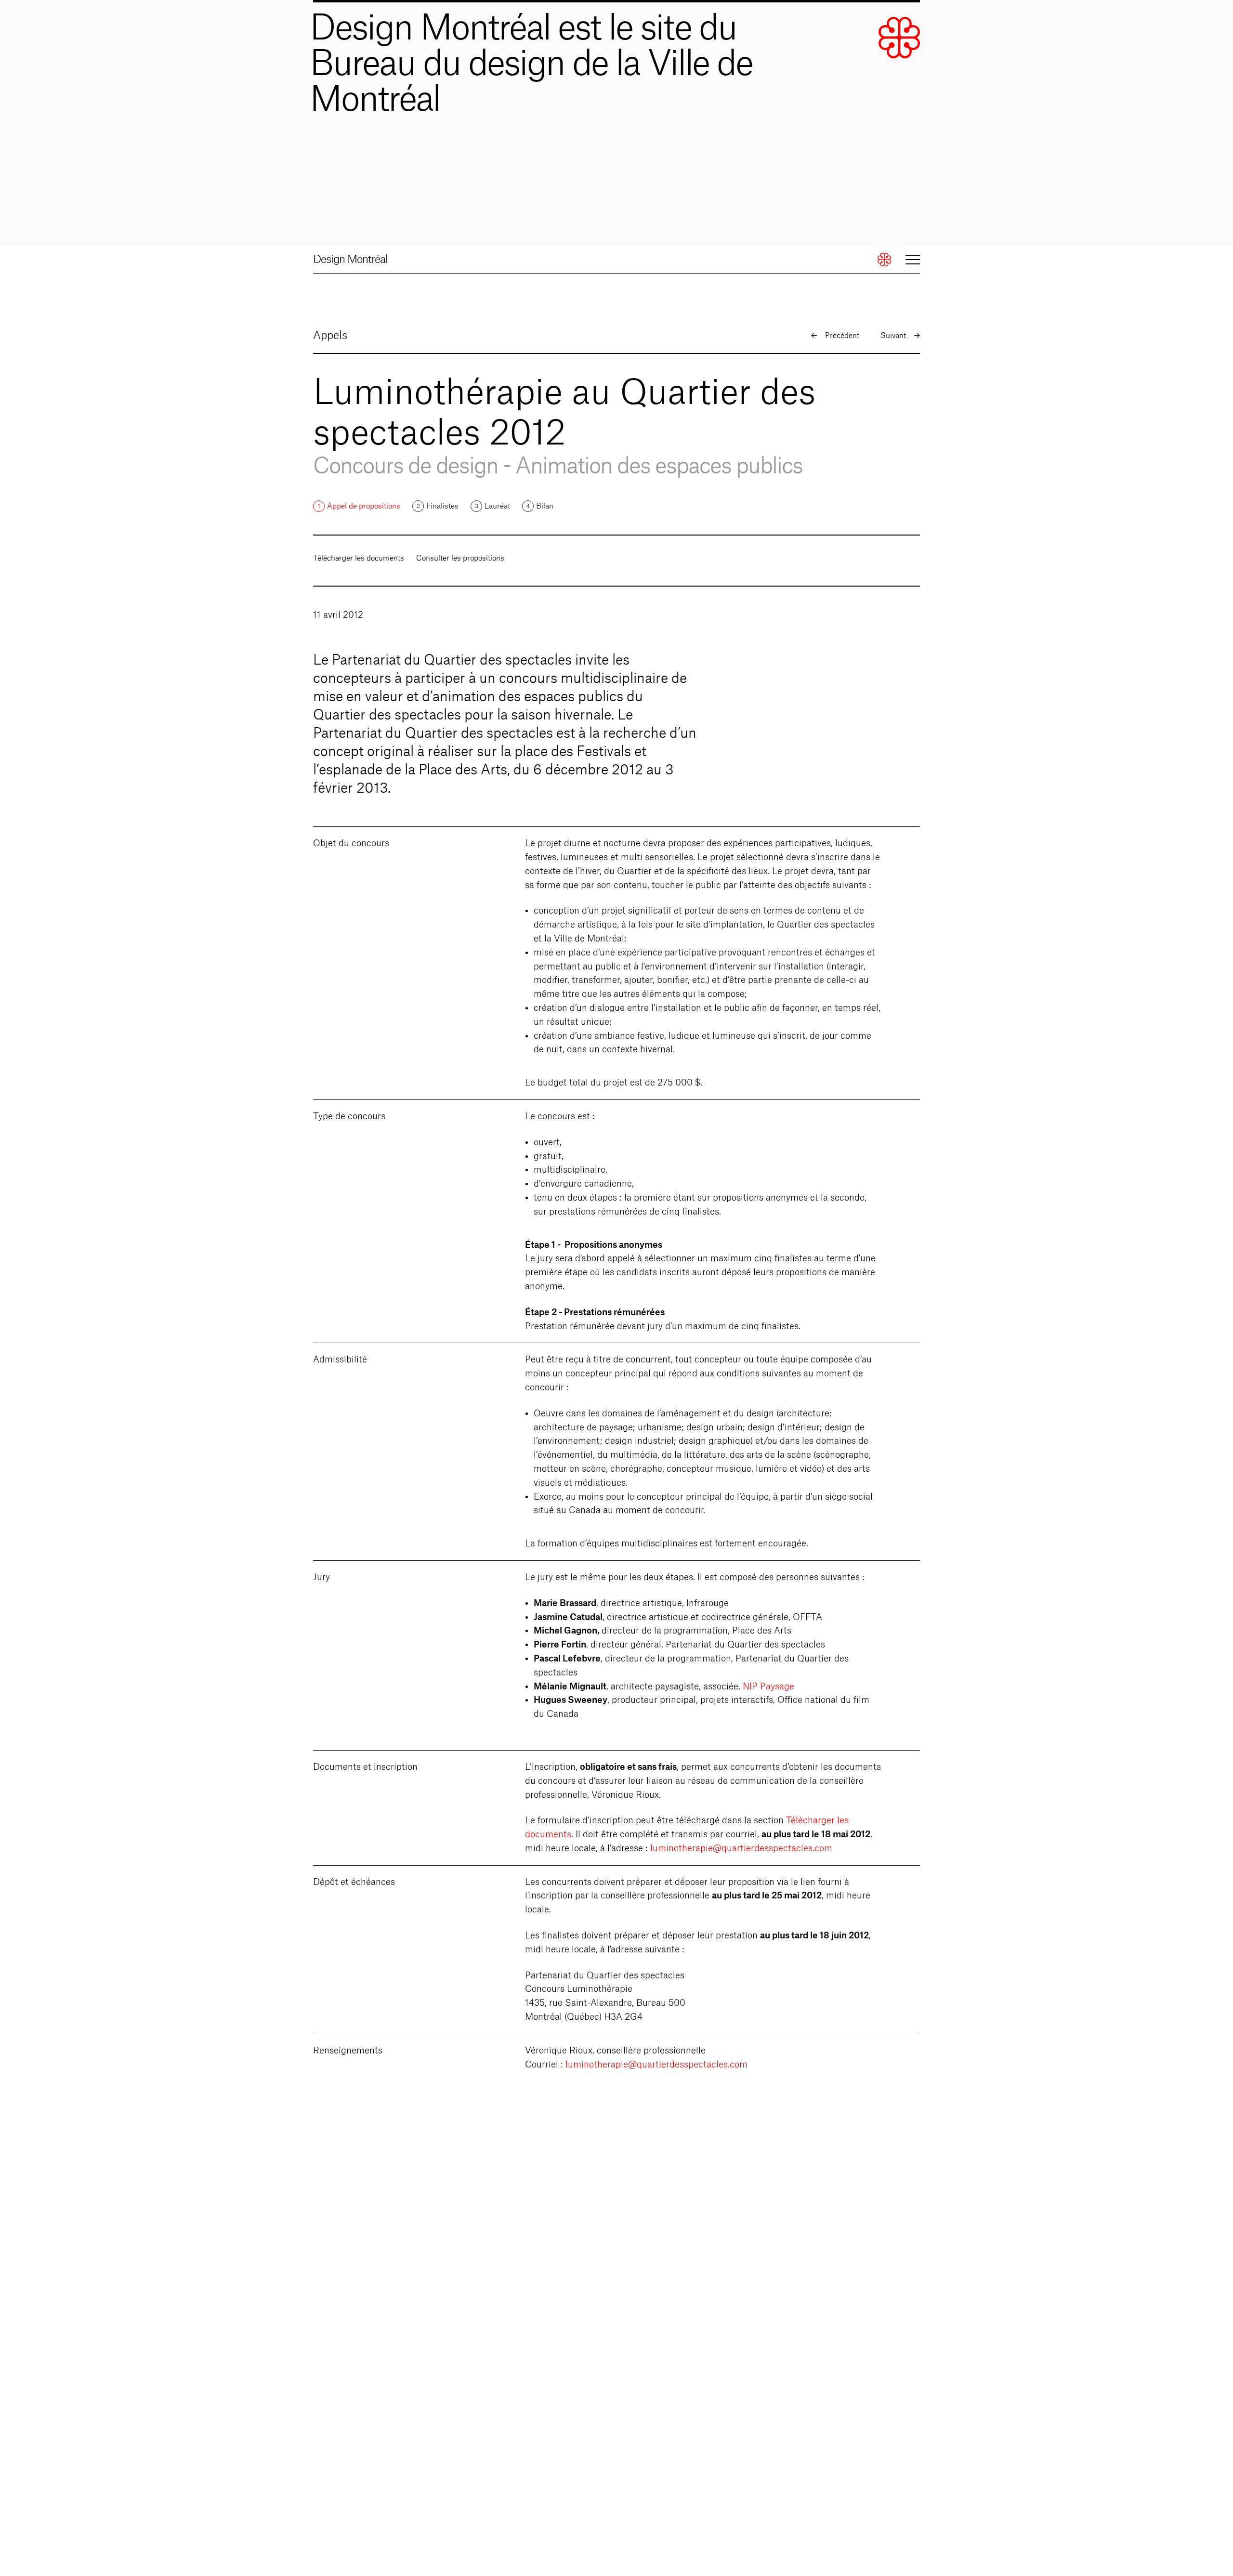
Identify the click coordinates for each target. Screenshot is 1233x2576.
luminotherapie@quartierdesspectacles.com (741, 1848)
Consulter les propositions (460, 558)
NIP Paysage (768, 1687)
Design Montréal (350, 260)
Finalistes (442, 506)
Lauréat (497, 506)
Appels (330, 336)
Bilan (545, 506)
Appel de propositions (364, 506)
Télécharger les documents (359, 558)
